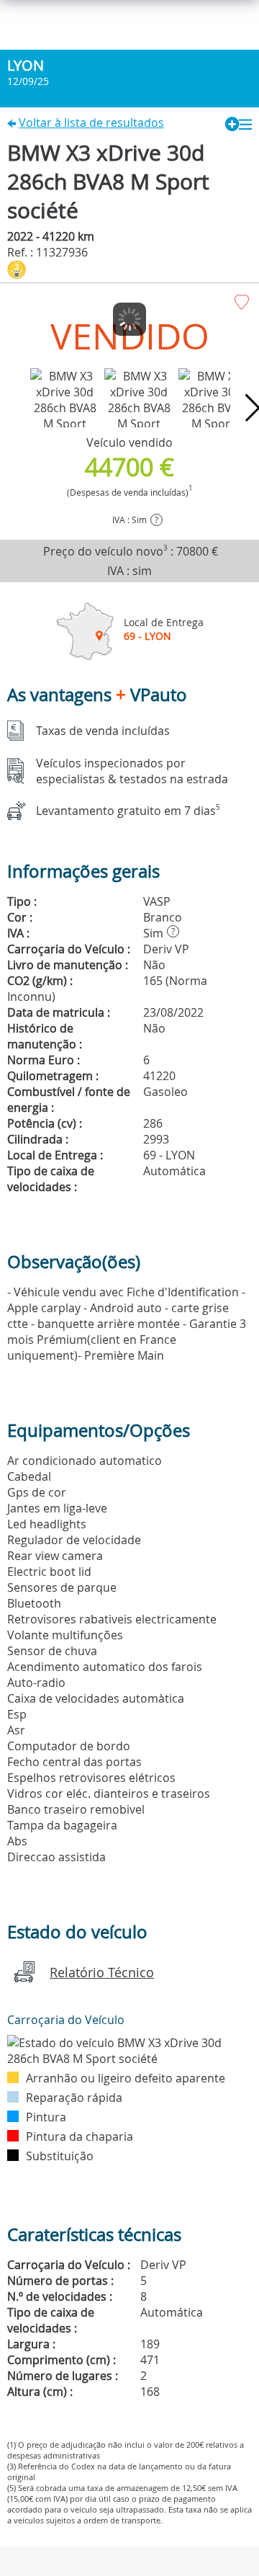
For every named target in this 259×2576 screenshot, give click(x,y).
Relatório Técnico (102, 1972)
